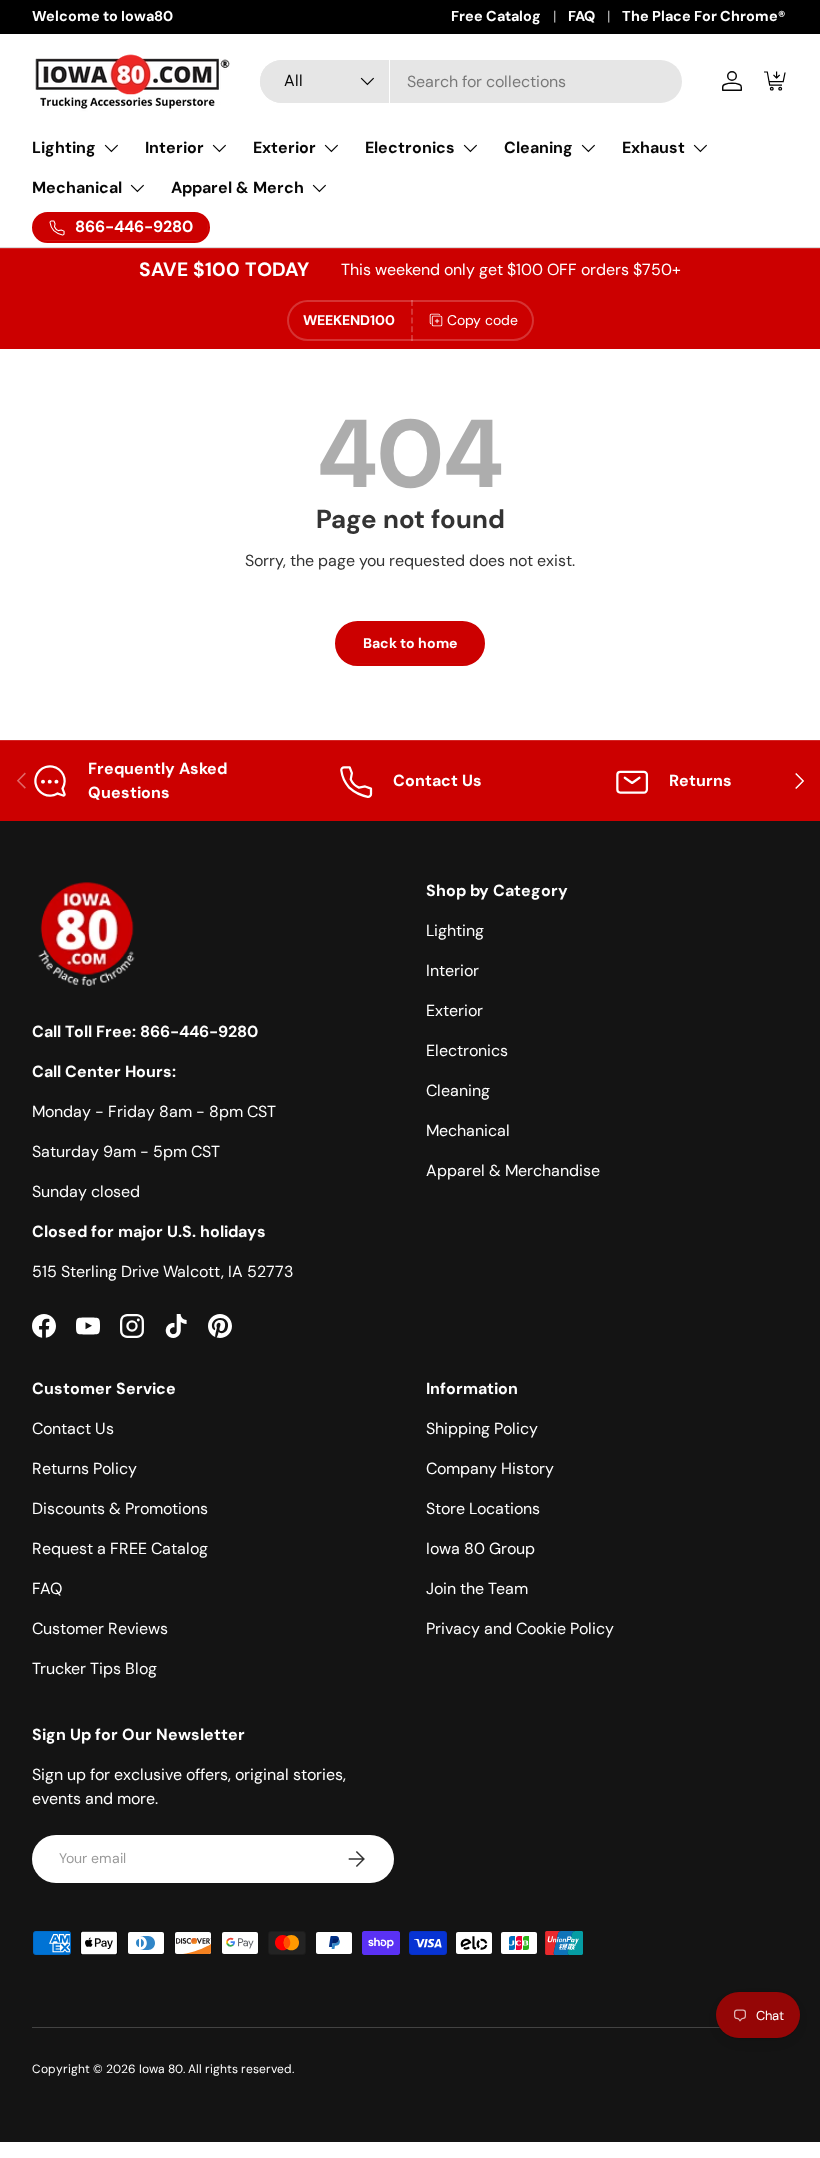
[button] (776, 81)
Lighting (455, 930)
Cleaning (458, 1090)
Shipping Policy (482, 1428)
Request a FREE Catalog (120, 1548)
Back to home (410, 643)
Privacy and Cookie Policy (520, 1628)
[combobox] (471, 81)
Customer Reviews (100, 1628)
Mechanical (468, 1130)
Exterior (454, 1010)
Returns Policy (84, 1468)
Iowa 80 (161, 2069)
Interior (452, 970)
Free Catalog (496, 16)
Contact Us (73, 1428)
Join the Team (477, 1588)
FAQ (581, 16)
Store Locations (483, 1508)
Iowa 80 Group (480, 1548)
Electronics (467, 1050)
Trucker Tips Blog (94, 1668)
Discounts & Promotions (120, 1508)
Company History (490, 1468)
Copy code (482, 320)
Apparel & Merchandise (513, 1170)
